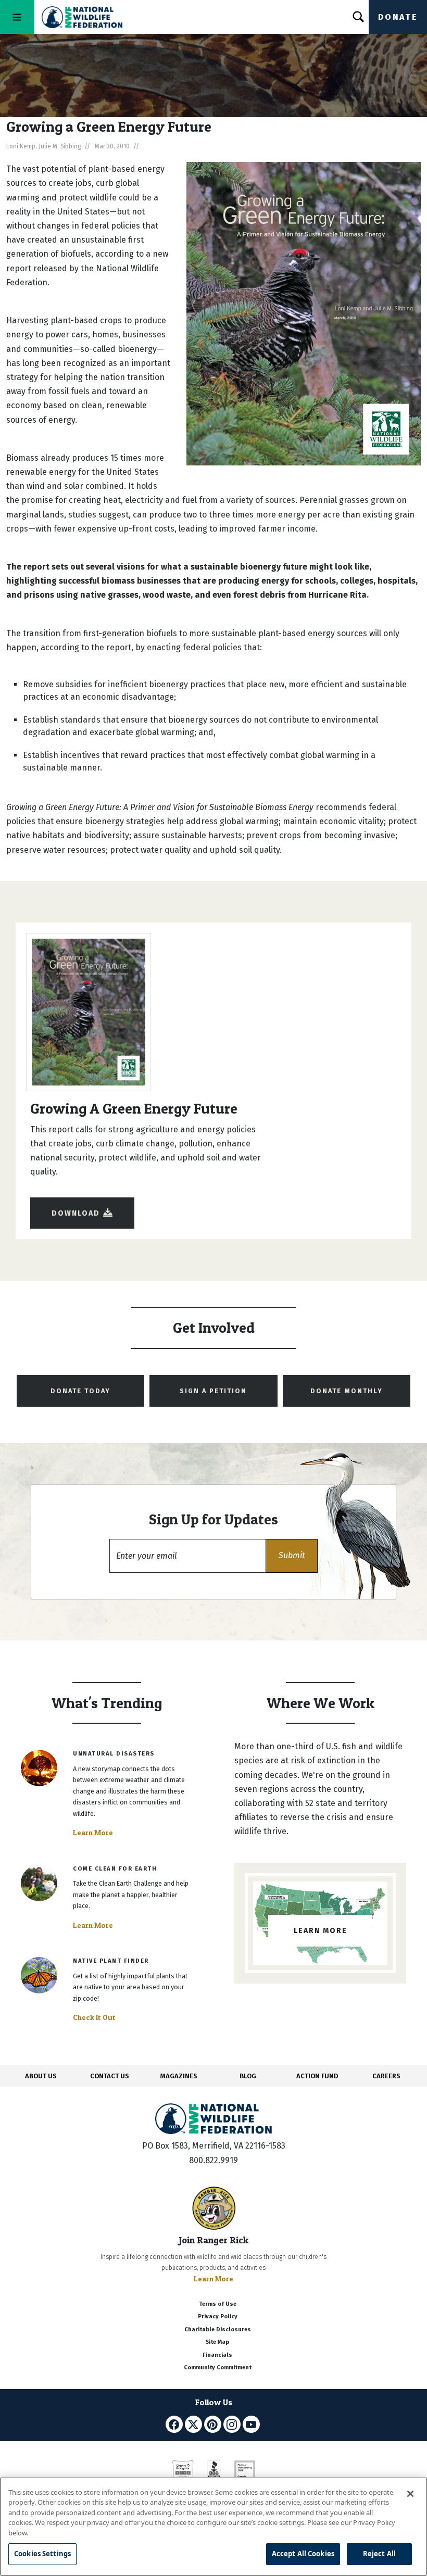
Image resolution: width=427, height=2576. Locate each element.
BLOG (248, 2076)
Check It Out (94, 2017)
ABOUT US (41, 2076)
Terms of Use (218, 2304)
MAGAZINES (179, 2076)
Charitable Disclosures (218, 2329)
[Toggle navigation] (17, 17)
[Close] (410, 2494)
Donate (398, 17)
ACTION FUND (317, 2076)
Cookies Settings (42, 2554)
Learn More (93, 1833)
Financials (217, 2355)
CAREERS (386, 2076)
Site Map (217, 2342)
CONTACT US (110, 2076)
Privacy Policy (218, 2316)
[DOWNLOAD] (82, 1203)
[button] (292, 1556)
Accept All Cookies (303, 2554)
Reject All (379, 2554)
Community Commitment (218, 2367)
